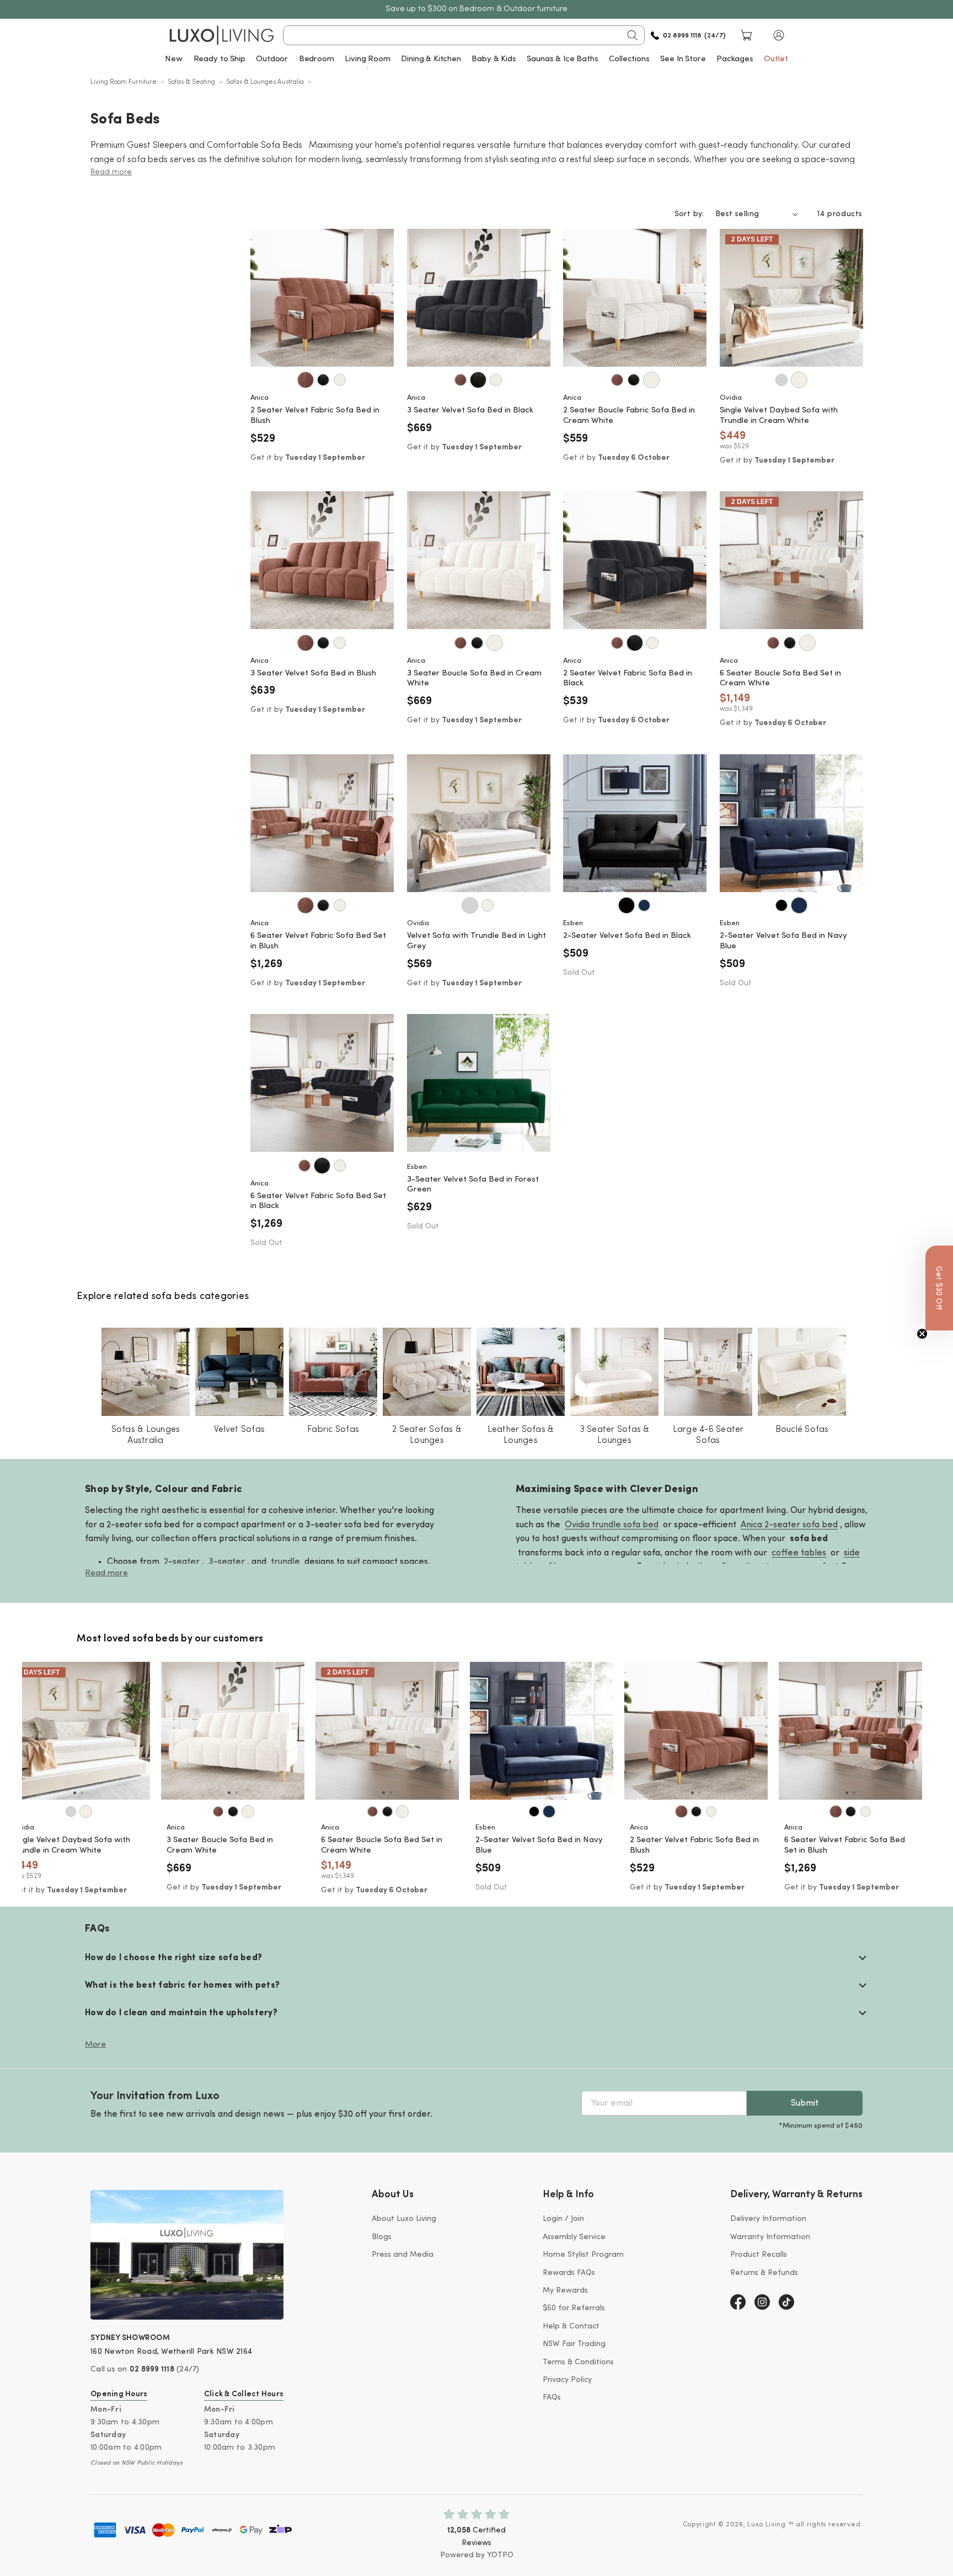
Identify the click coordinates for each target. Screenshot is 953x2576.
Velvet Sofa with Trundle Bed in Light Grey (476, 941)
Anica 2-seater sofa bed (789, 1525)
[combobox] (464, 35)
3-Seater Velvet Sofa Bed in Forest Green (473, 1185)
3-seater (227, 1562)
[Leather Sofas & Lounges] (521, 1372)
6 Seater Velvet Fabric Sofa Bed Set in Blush (318, 941)
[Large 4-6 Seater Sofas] (708, 1372)
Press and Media (403, 2255)
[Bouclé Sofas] (802, 1372)
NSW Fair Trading (574, 2344)
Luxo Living (767, 2525)
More (95, 2045)
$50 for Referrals (574, 2308)
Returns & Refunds (764, 2273)
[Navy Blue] (644, 905)
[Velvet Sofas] (239, 1372)
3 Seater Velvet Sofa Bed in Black (470, 410)
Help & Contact (571, 2327)
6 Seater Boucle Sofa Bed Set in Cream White (780, 679)
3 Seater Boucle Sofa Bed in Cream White (474, 679)
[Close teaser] (922, 1334)
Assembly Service (574, 2237)
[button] (779, 35)
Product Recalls (759, 2255)
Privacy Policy (567, 2380)
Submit (805, 2103)
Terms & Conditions (578, 2362)
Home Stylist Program (583, 2255)
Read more (106, 1573)
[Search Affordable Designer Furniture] (633, 35)
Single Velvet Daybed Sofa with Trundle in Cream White (779, 416)
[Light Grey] (781, 380)
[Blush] (306, 380)
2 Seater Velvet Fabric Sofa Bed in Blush (315, 416)
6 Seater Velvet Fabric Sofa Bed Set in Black (318, 1201)
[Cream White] (340, 380)
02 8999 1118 (152, 2370)
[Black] (323, 380)
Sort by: (689, 214)
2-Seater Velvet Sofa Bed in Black (627, 936)
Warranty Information (770, 2237)
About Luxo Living (404, 2219)
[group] (85, 1731)
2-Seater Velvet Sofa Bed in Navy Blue (783, 941)
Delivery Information (768, 2219)
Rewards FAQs (569, 2273)
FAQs (552, 2398)
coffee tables (799, 1553)
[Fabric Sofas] (333, 1372)
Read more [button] (111, 172)
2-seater (182, 1562)
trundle (285, 1562)
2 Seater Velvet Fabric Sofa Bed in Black (628, 679)
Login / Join (563, 2219)
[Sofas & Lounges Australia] (146, 1372)
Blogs (382, 2237)
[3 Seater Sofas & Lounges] (614, 1372)
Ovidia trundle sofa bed (612, 1525)
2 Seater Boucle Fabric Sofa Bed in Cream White (629, 416)
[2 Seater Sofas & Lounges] (427, 1372)
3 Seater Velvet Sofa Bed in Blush (313, 673)
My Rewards (565, 2291)
